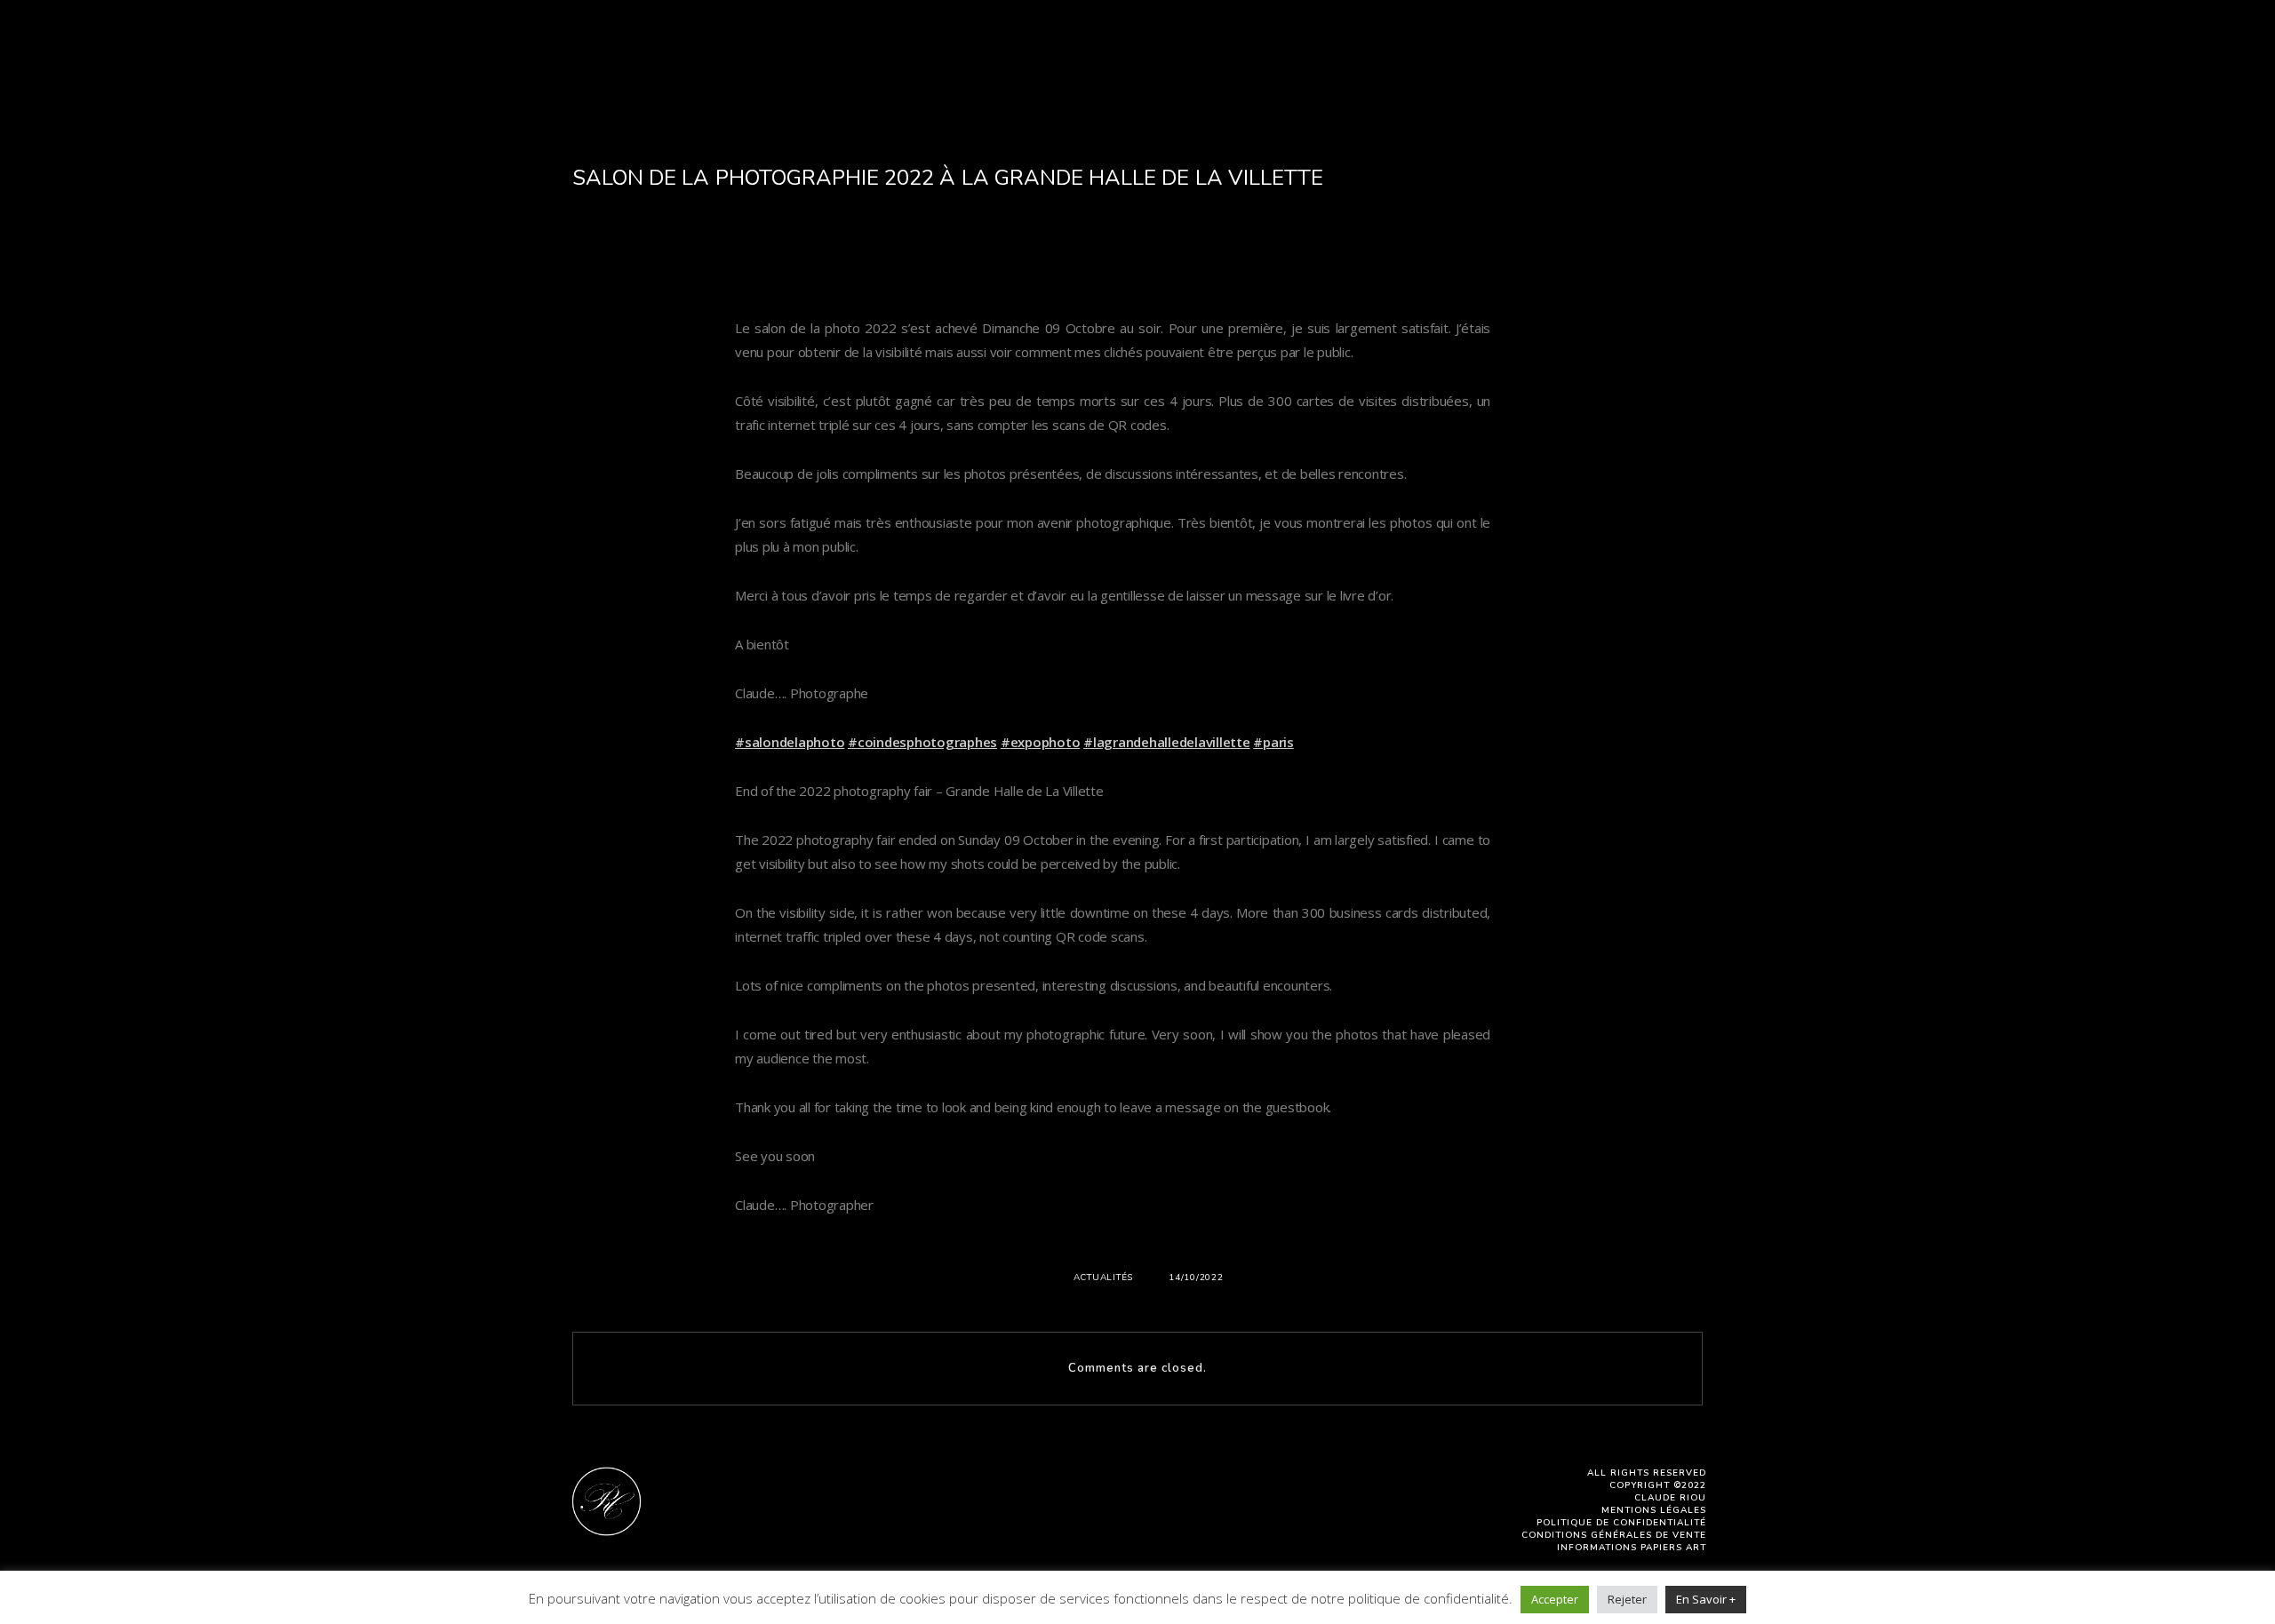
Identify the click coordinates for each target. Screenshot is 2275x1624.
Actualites (1393, 65)
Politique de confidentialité (1621, 1523)
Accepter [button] (1555, 1599)
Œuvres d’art (929, 65)
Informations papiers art (1632, 1548)
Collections (1059, 65)
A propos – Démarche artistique (723, 65)
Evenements (1274, 65)
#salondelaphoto (790, 742)
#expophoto (1041, 742)
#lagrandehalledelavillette (1167, 742)
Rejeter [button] (1627, 1599)
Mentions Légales (1654, 1510)
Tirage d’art (1512, 65)
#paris (1273, 742)
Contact (1621, 65)
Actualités (1104, 1278)
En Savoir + (1706, 1599)
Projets (1167, 65)
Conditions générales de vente (1614, 1535)
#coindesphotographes (922, 742)
